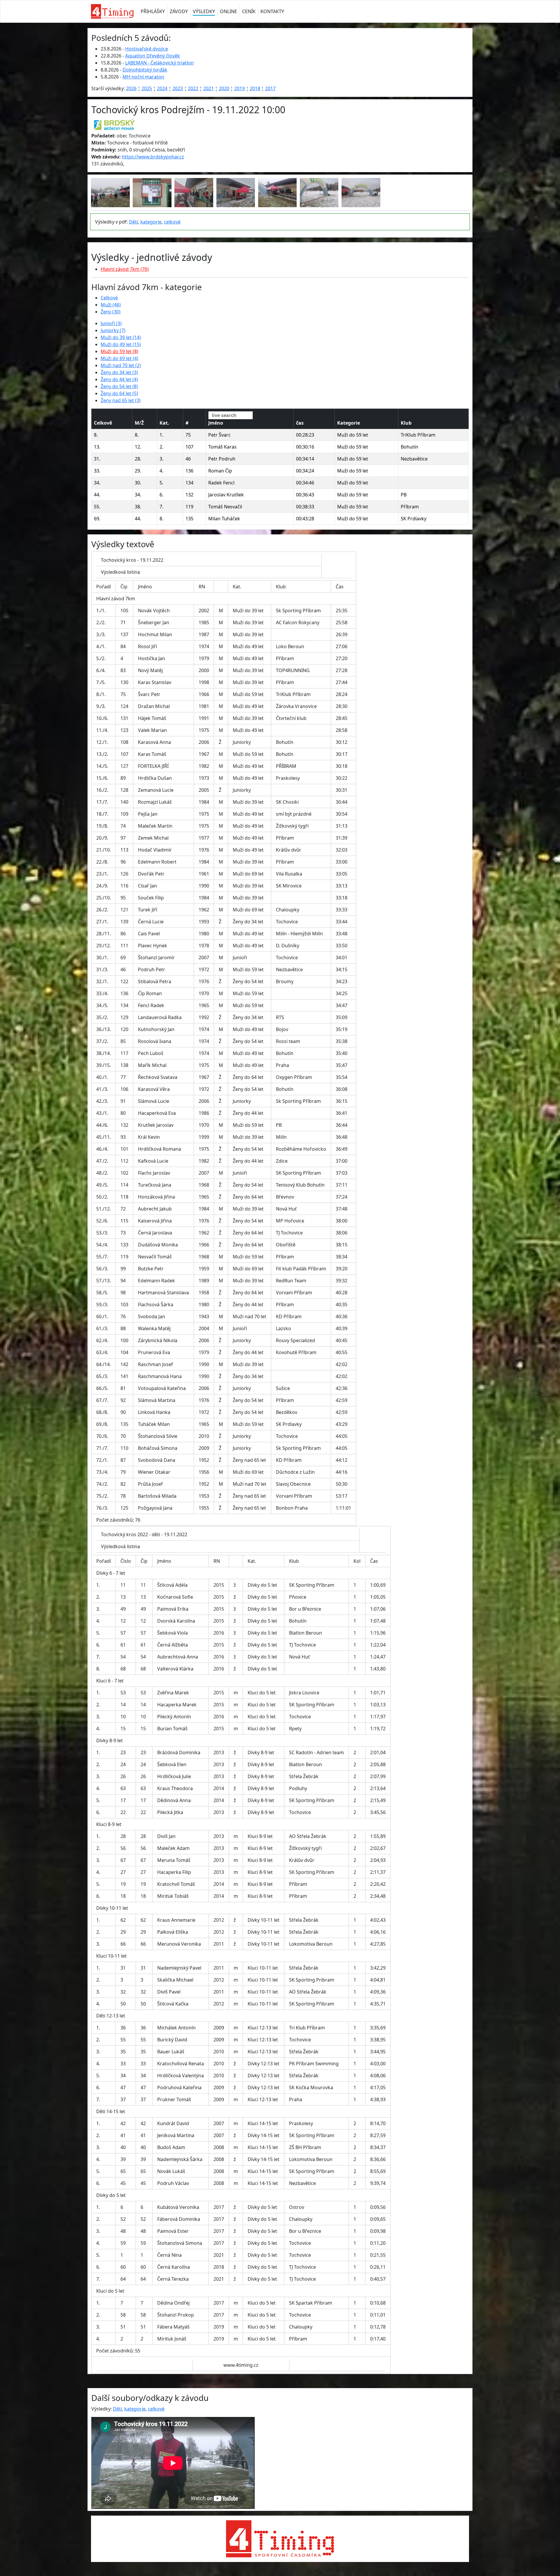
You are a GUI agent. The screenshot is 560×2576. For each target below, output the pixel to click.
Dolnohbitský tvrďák (145, 70)
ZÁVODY (179, 11)
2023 (178, 88)
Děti (133, 222)
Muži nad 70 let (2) (121, 365)
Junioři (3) (111, 323)
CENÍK (249, 11)
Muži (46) (111, 305)
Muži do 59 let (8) (119, 351)
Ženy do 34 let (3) (119, 372)
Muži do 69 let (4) (119, 358)
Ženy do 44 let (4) (119, 379)
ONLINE (229, 11)
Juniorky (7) (113, 330)
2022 (193, 88)
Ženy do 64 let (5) (119, 393)
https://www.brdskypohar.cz (153, 157)
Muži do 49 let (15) (121, 344)
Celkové (109, 298)
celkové (172, 222)
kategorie (151, 222)
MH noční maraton (143, 77)
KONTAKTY (272, 11)
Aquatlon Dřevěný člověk (153, 56)
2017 (270, 88)
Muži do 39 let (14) (121, 337)
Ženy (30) (111, 312)
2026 (131, 88)
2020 (224, 88)
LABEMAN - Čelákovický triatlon (159, 63)
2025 (147, 88)
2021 (209, 88)
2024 (162, 88)
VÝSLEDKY (204, 11)
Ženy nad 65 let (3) (121, 400)
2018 (255, 88)
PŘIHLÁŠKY (153, 11)
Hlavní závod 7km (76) (125, 269)
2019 (239, 88)
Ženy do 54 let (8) (119, 386)
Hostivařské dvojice (147, 49)
